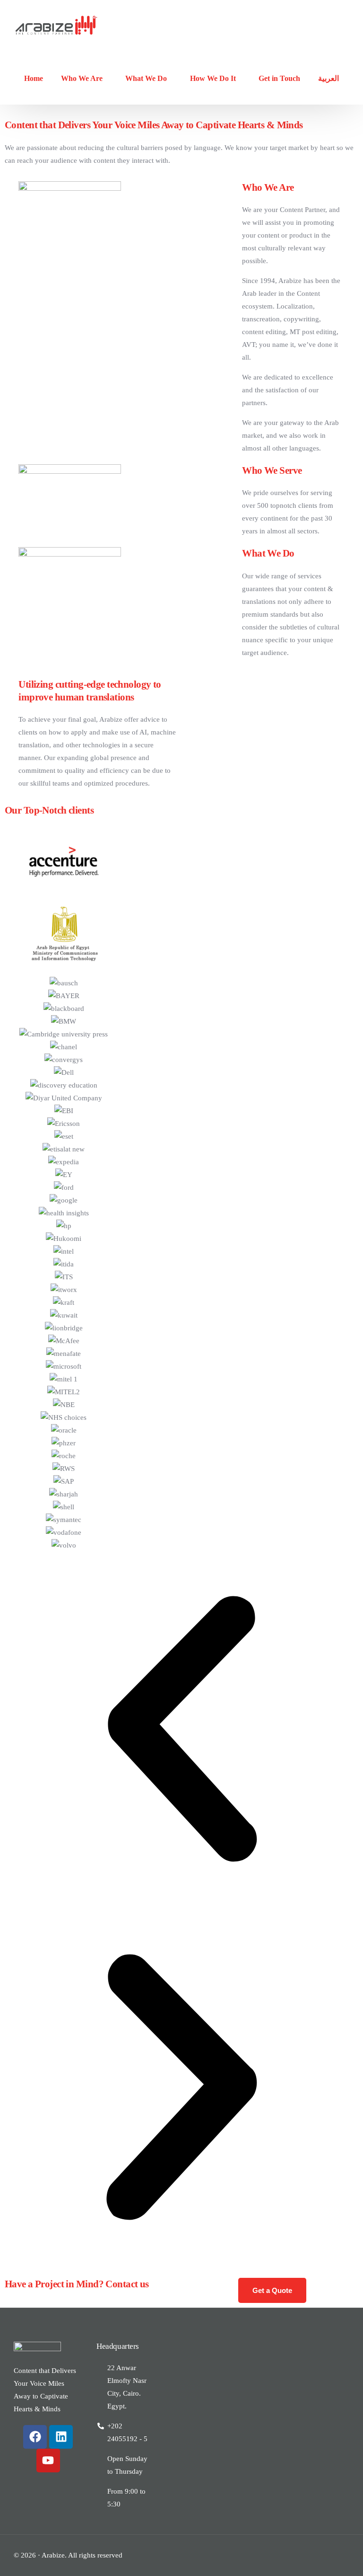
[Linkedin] (61, 2437)
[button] (181, 1731)
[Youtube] (48, 2461)
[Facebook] (35, 2437)
